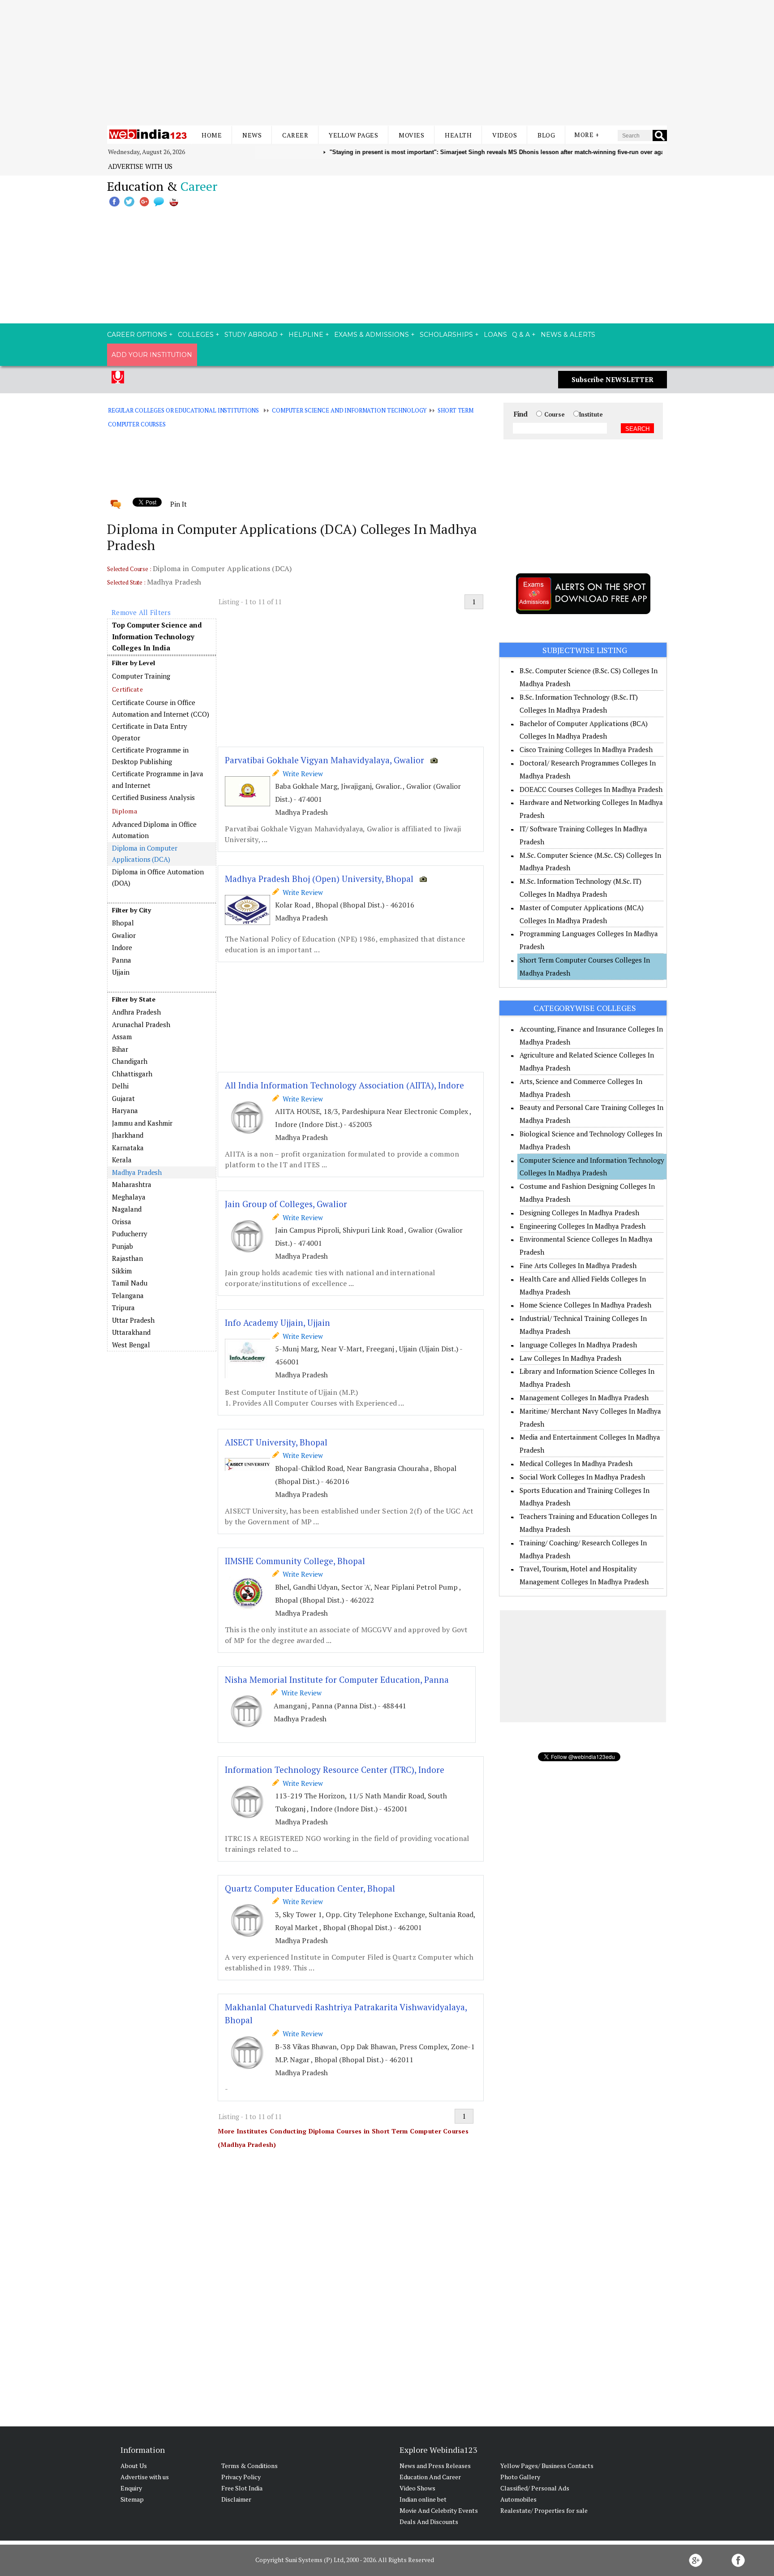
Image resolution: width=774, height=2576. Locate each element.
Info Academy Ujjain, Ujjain (277, 1322)
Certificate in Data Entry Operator (150, 732)
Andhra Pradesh (136, 1012)
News (252, 135)
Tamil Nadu (130, 1283)
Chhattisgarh (132, 1074)
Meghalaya (129, 1197)
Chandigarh (130, 1061)
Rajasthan (127, 1258)
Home (212, 135)
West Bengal (131, 1345)
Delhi (120, 1086)
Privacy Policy (241, 2477)
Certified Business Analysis (153, 797)
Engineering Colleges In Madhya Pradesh (583, 1226)
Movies (411, 135)
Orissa (122, 1221)
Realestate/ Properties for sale (544, 2510)
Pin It (178, 504)
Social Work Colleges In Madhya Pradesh (582, 1477)
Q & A (521, 335)
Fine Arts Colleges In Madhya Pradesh (578, 1265)
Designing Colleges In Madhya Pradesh (579, 1213)
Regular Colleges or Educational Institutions (183, 410)
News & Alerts (568, 335)
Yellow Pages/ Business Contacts (547, 2466)
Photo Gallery (520, 2477)
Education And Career (430, 2477)
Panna (122, 960)
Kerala (122, 1160)
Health (458, 135)
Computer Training (141, 676)
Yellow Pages (353, 135)
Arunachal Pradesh (141, 1024)
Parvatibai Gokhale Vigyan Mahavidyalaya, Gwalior (325, 760)
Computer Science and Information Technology (349, 410)
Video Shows (417, 2488)
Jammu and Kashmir (142, 1123)
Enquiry (131, 2488)
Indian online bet (423, 2499)
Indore (122, 947)
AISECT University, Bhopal (276, 1442)
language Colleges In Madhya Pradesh (578, 1345)
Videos (505, 135)
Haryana (125, 1110)
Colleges (196, 335)
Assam (122, 1036)
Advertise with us (140, 166)
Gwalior (124, 935)
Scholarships (446, 335)
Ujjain (121, 972)
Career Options (137, 335)
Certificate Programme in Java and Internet (158, 779)
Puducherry (130, 1234)
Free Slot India (242, 2488)
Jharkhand (128, 1135)
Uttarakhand (131, 1332)
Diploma (125, 811)
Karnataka (128, 1148)
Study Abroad (251, 335)
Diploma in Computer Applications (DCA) (144, 854)
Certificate (127, 689)
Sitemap (132, 2499)
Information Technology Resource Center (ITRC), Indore (335, 1770)
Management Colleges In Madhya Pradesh (584, 1398)
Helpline (306, 335)
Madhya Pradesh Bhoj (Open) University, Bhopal (319, 879)
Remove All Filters (141, 612)
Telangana (128, 1295)
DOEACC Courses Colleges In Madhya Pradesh (591, 789)
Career (295, 135)
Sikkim (122, 1271)
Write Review (301, 774)
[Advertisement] (387, 63)
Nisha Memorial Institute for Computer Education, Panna (337, 1679)
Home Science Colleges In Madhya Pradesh (585, 1305)
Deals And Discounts (429, 2522)
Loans (495, 335)
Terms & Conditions (249, 2466)
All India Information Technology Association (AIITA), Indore (344, 1085)
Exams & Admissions (372, 335)
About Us (134, 2466)
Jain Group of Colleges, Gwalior (286, 1204)
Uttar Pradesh (133, 1320)
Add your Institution (152, 355)
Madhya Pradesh (137, 1172)
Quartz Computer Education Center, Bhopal (310, 1888)
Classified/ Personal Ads (535, 2488)
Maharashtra (132, 1184)
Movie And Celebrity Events (439, 2510)
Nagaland (127, 1209)
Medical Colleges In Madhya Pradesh (576, 1463)
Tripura (123, 1307)
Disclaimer (236, 2499)
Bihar (120, 1049)
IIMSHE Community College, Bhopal (295, 1561)
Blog (546, 135)
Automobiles (518, 2499)
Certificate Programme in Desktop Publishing (150, 756)
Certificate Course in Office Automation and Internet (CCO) (161, 708)
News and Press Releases (435, 2466)
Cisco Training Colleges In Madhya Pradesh (586, 749)
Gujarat (123, 1098)
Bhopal (123, 923)
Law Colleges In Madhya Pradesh (570, 1358)
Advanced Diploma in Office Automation (154, 830)
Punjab (123, 1246)
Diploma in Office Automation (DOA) (158, 877)
